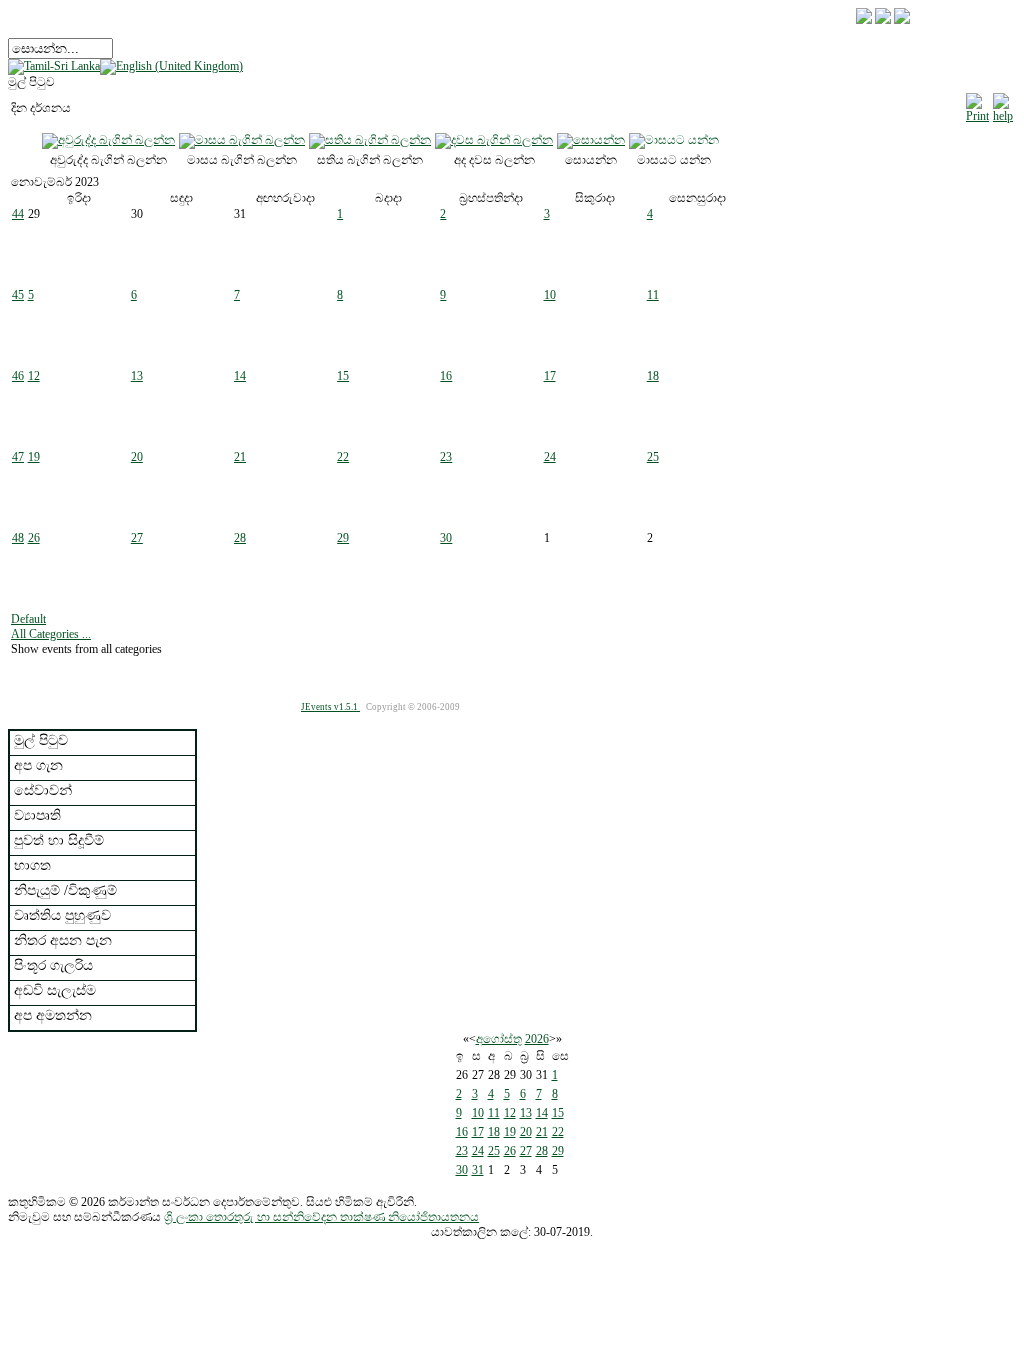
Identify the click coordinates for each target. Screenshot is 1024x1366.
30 (446, 538)
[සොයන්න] (591, 140)
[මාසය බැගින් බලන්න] (242, 140)
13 (137, 376)
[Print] (977, 105)
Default (28, 619)
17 (550, 376)
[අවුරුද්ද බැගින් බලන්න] (108, 140)
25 (653, 457)
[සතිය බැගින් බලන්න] (370, 140)
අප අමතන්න (53, 1015)
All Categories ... (51, 634)
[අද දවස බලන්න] (494, 140)
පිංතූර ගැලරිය (53, 965)
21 (240, 457)
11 (653, 295)
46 (18, 376)
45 (18, 295)
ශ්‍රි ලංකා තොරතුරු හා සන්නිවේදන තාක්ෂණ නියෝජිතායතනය (321, 1217)
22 (343, 457)
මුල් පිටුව (41, 740)
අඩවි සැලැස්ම (55, 990)
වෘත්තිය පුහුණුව (62, 915)
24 (550, 457)
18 (653, 376)
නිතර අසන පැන (63, 940)
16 (446, 376)
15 (343, 376)
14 (240, 376)
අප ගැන (38, 765)
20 (137, 457)
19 (34, 457)
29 (343, 538)
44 (18, 214)
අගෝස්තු (499, 1039)
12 (34, 376)
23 (446, 457)
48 (18, 538)
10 (550, 295)
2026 (537, 1039)
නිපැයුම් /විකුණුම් (65, 890)
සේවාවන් (43, 790)
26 (34, 538)
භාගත (32, 865)
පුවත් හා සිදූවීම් (59, 840)
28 (240, 538)
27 (137, 538)
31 (478, 1170)
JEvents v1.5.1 (330, 707)
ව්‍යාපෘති (37, 815)
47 (18, 457)
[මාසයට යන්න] (674, 140)
